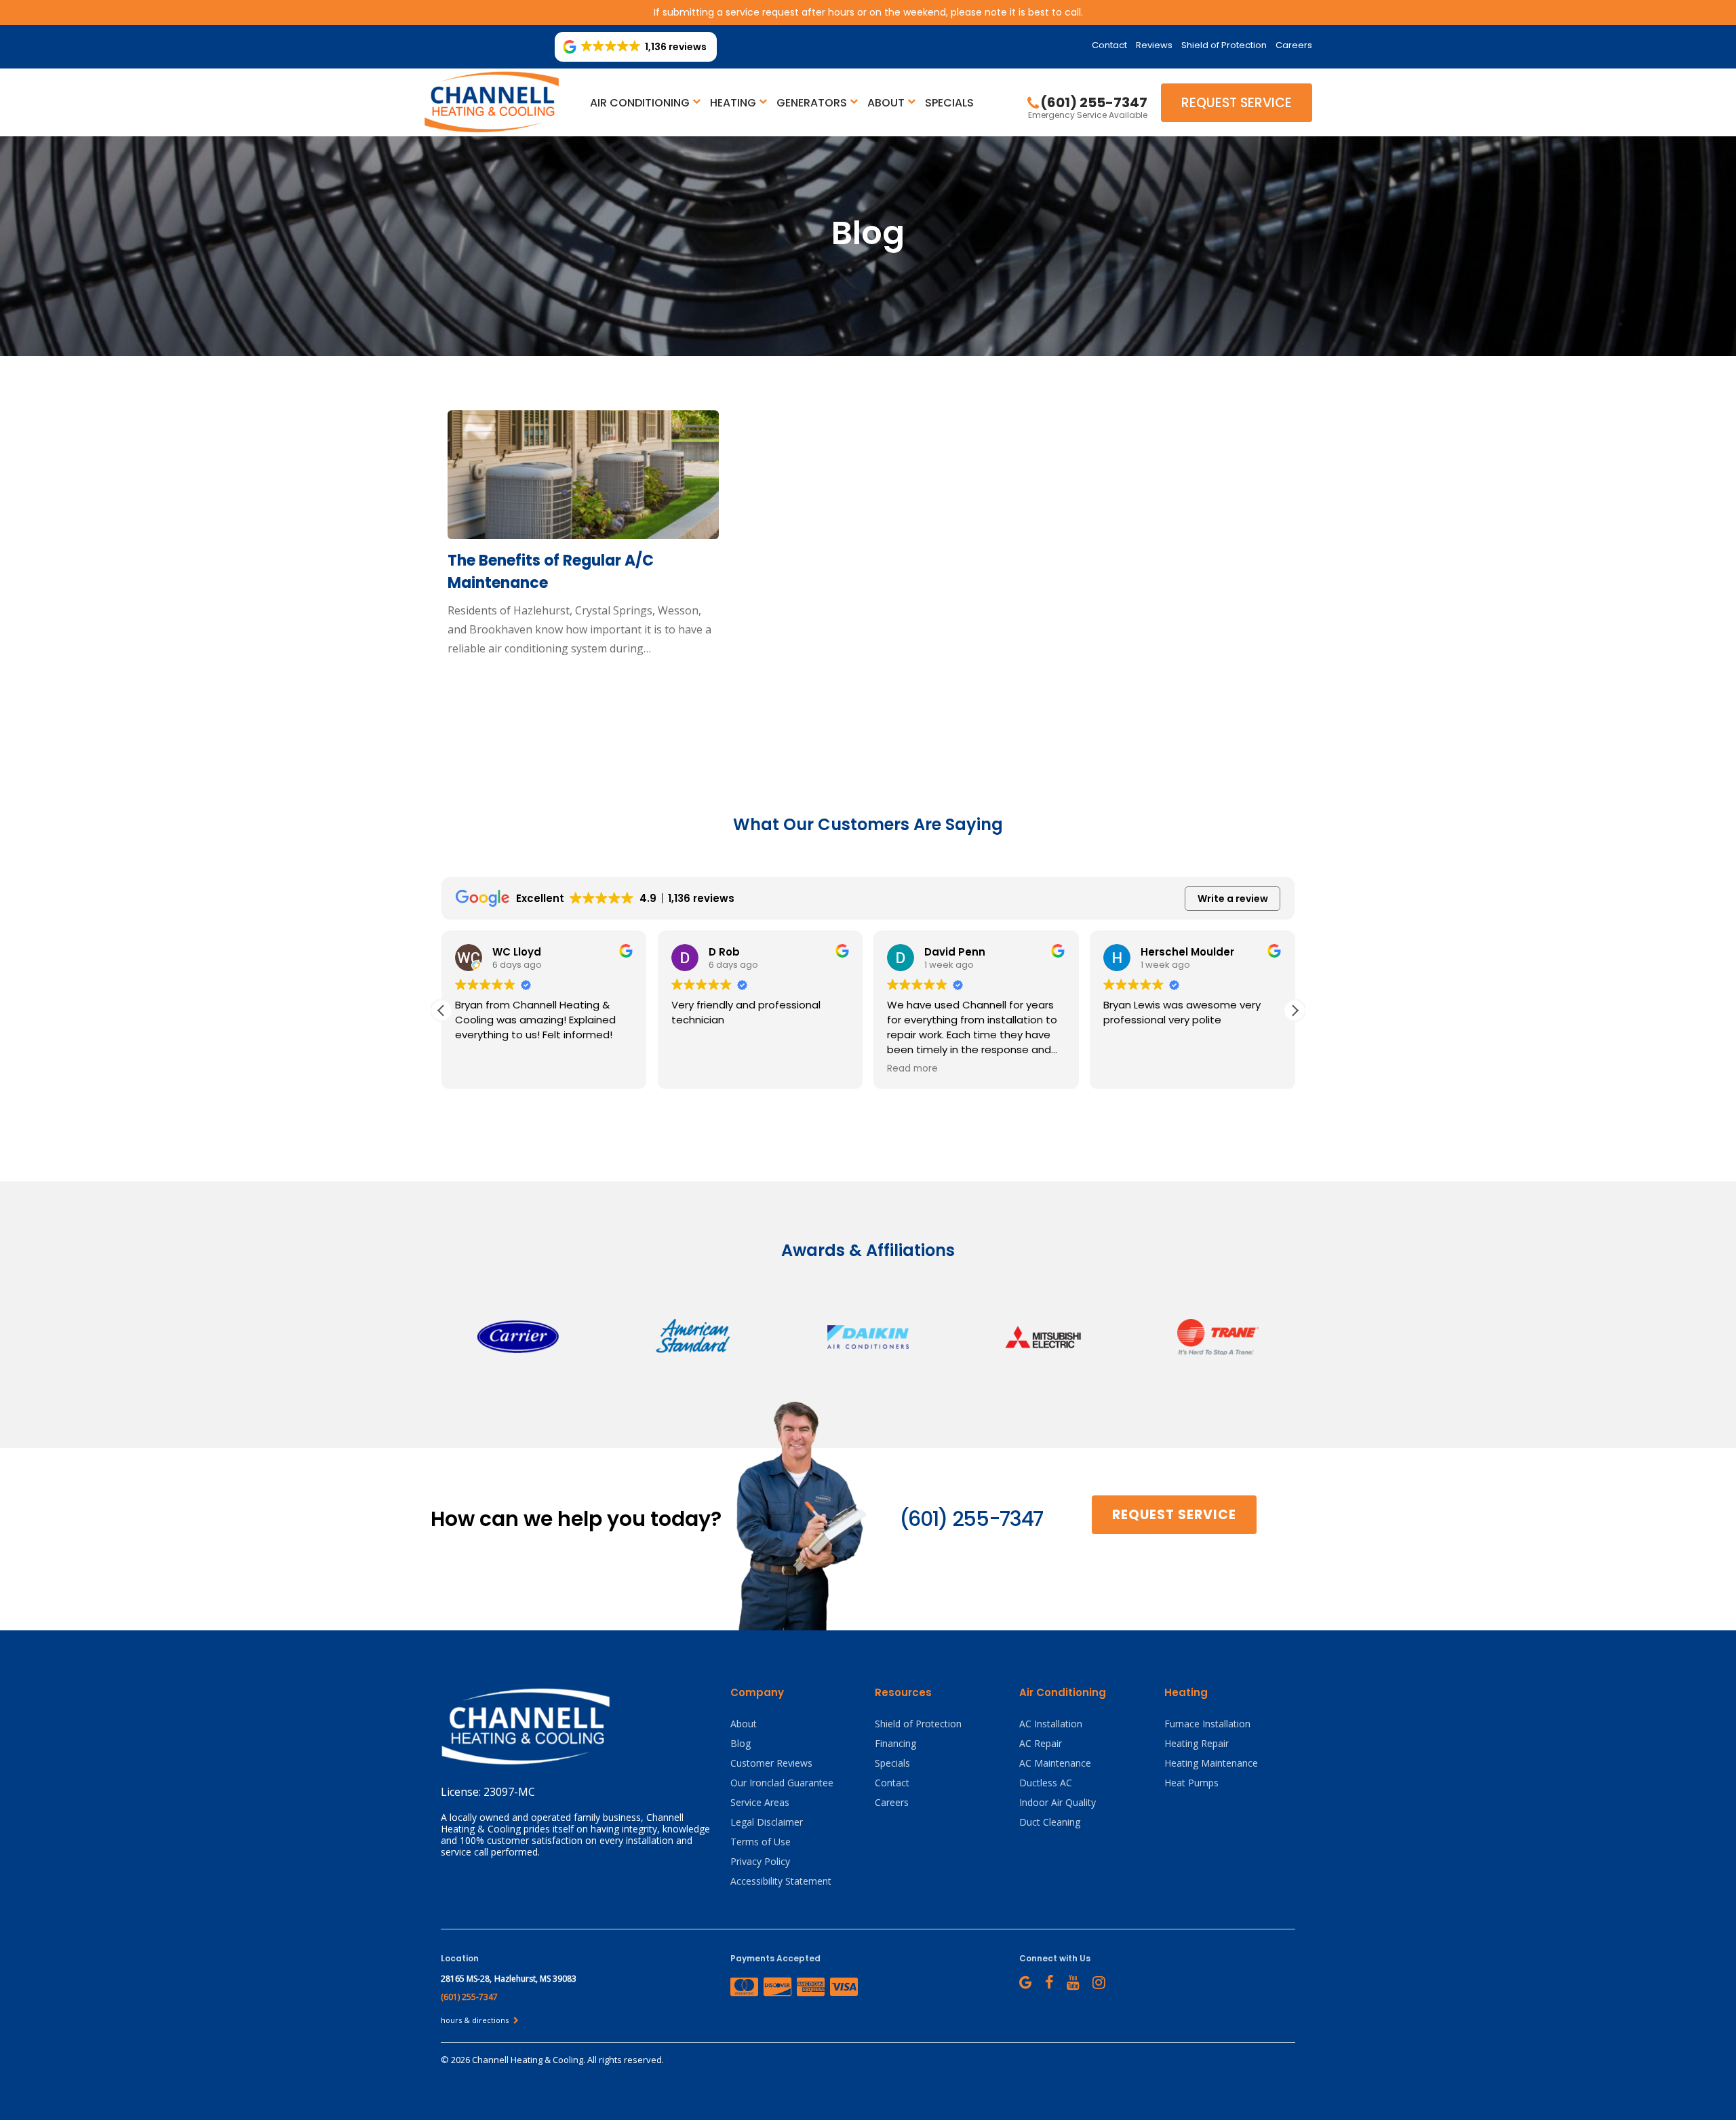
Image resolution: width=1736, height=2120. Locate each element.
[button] (1295, 1010)
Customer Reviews (771, 1763)
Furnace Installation (1207, 1724)
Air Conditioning (640, 103)
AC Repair (1041, 1743)
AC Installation (1051, 1724)
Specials (949, 103)
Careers (1294, 45)
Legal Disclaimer (767, 1822)
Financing (895, 1743)
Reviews (1154, 45)
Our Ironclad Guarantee (782, 1783)
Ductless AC (1046, 1783)
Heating (733, 103)
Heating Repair (1197, 1743)
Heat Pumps (1191, 1783)
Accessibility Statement (781, 1881)
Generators (812, 103)
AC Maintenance (1055, 1763)
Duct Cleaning (1050, 1822)
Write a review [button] (1233, 899)
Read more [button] (697, 1069)
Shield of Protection (1224, 45)
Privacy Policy (760, 1861)
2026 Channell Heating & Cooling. (519, 2060)
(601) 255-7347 (971, 1519)
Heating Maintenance (1211, 1763)
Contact (1109, 45)
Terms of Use (761, 1842)
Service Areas (760, 1802)
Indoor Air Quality (1058, 1802)
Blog (741, 1743)
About (886, 103)
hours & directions (476, 2020)
